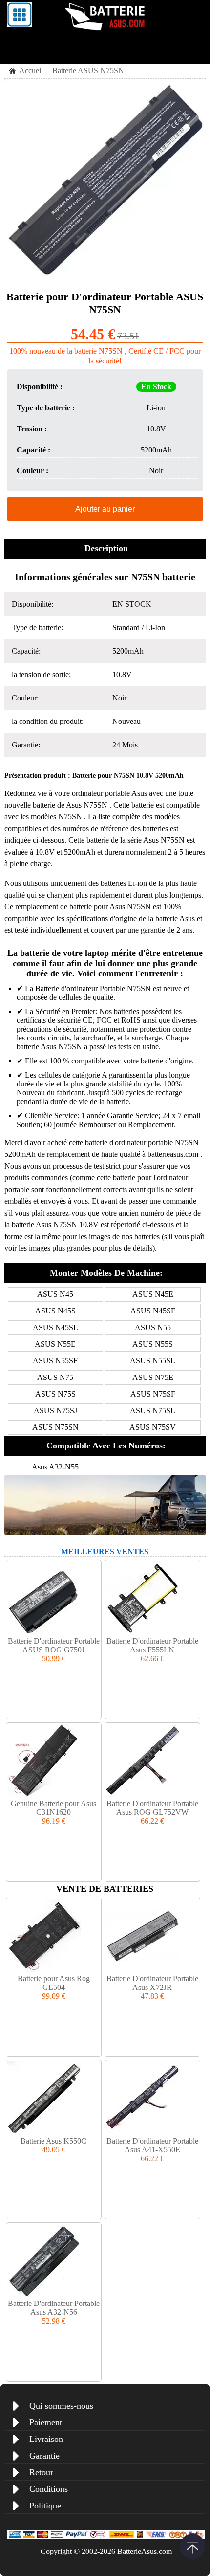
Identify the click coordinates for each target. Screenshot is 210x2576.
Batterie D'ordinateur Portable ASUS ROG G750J (54, 1645)
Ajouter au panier (105, 509)
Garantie (44, 2456)
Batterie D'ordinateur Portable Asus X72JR (152, 1983)
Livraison (46, 2439)
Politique (45, 2506)
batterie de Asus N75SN (71, 805)
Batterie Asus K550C (53, 2141)
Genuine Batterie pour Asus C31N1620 (53, 1808)
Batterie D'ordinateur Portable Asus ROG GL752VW (152, 1808)
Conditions (49, 2489)
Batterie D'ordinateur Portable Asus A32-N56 (54, 2308)
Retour (41, 2472)
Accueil (31, 71)
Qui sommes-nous (61, 2406)
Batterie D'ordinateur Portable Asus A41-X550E (152, 2145)
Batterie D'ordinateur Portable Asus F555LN (152, 1645)
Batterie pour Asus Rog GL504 (54, 1983)
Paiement (46, 2422)
